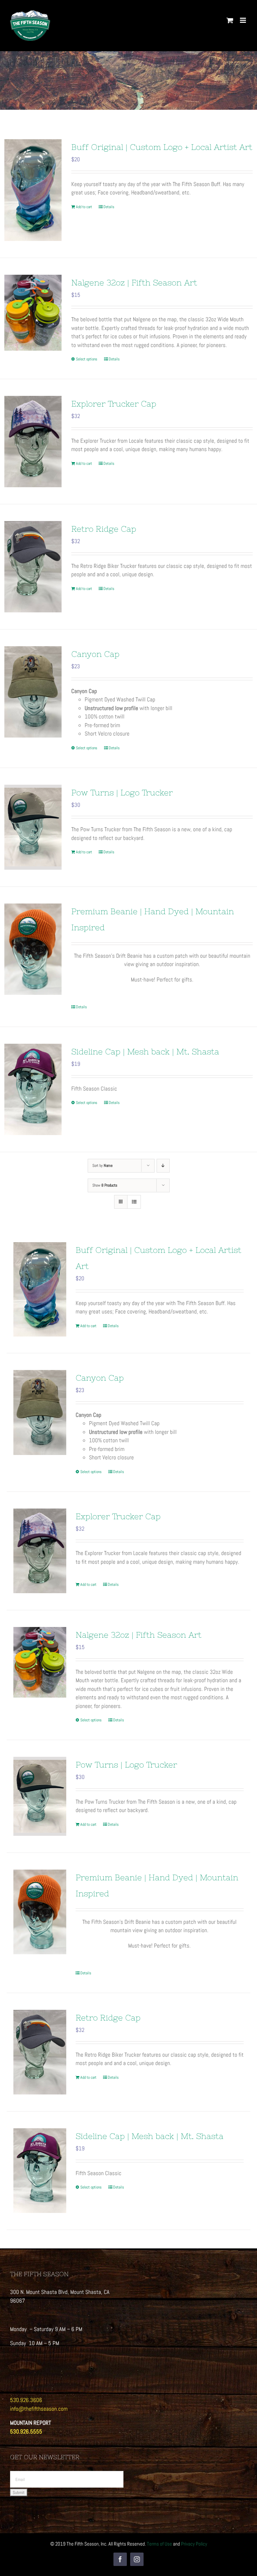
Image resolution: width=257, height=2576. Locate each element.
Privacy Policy (194, 2544)
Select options (87, 359)
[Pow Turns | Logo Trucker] (33, 827)
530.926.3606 (26, 2400)
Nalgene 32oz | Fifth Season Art (134, 283)
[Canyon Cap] (33, 692)
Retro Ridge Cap (104, 529)
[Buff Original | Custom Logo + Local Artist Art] (33, 190)
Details (109, 207)
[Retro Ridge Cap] (33, 567)
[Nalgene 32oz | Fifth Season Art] (33, 313)
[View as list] (134, 1202)
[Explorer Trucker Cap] (33, 442)
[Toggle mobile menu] (243, 20)
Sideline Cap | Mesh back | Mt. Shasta (145, 1052)
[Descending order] (163, 1166)
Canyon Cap (95, 654)
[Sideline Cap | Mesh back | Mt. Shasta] (33, 1089)
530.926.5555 (26, 2431)
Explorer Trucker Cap (114, 404)
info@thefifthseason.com (39, 2409)
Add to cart (84, 207)
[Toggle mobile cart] (230, 20)
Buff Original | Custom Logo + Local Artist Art (162, 147)
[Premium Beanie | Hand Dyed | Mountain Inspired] (33, 949)
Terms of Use (159, 2544)
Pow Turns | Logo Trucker (122, 793)
